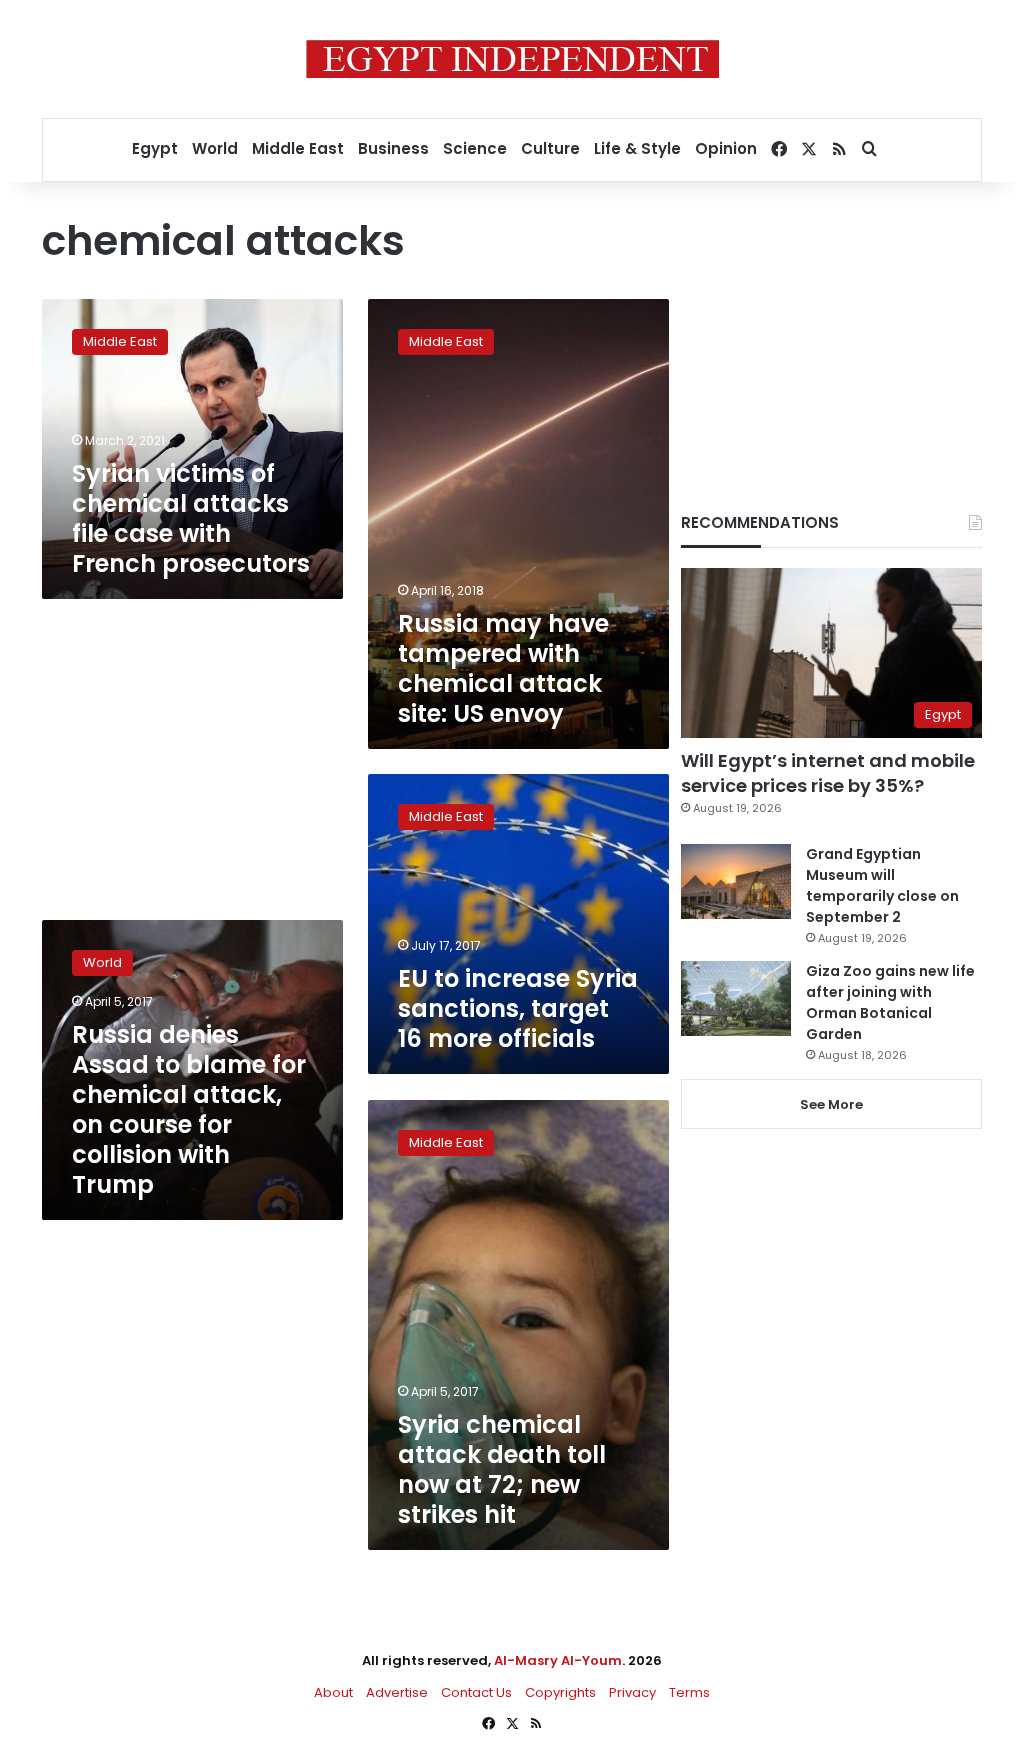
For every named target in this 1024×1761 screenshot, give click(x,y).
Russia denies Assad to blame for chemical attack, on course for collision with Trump (189, 1109)
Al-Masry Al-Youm (558, 1660)
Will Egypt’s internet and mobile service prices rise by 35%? (828, 773)
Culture (550, 148)
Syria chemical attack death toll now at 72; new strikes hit (502, 1469)
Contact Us (476, 1692)
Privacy (632, 1692)
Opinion (726, 148)
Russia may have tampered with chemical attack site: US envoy (503, 668)
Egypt (155, 148)
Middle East (298, 148)
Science (475, 148)
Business (393, 148)
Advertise (397, 1692)
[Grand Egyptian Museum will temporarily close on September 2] (736, 881)
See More (831, 1104)
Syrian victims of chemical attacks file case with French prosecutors (191, 518)
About (333, 1692)
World (215, 148)
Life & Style (637, 148)
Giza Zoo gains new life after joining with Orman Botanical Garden (890, 1002)
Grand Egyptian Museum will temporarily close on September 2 (882, 885)
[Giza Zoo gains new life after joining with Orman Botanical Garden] (736, 998)
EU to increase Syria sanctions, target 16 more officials (518, 1008)
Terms (689, 1692)
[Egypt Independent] (512, 59)
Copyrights (560, 1692)
